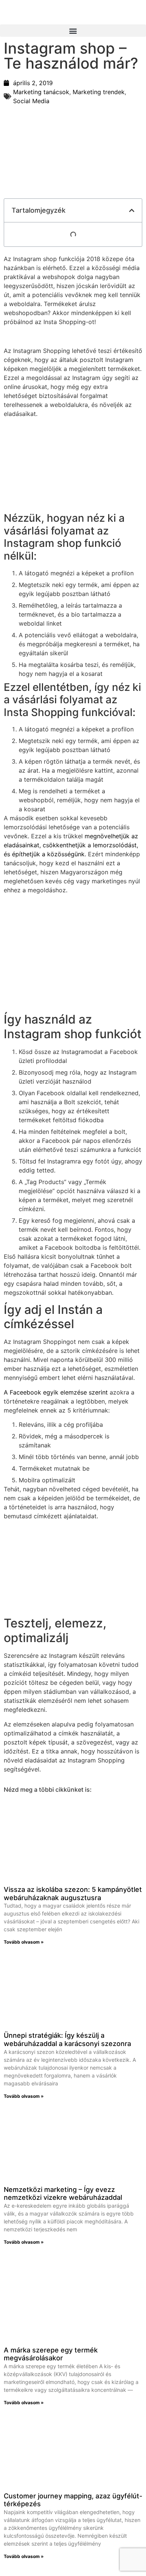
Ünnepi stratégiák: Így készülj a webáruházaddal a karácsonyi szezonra (67, 2039)
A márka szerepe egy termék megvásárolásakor (51, 2354)
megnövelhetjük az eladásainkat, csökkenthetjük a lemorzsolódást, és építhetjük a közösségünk (71, 845)
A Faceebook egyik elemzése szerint (56, 1392)
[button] (73, 31)
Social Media (31, 101)
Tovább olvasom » (24, 1942)
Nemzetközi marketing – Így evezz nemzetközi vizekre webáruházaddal (63, 2194)
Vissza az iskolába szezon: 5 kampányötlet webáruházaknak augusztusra (73, 1894)
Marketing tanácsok (41, 92)
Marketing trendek (99, 92)
